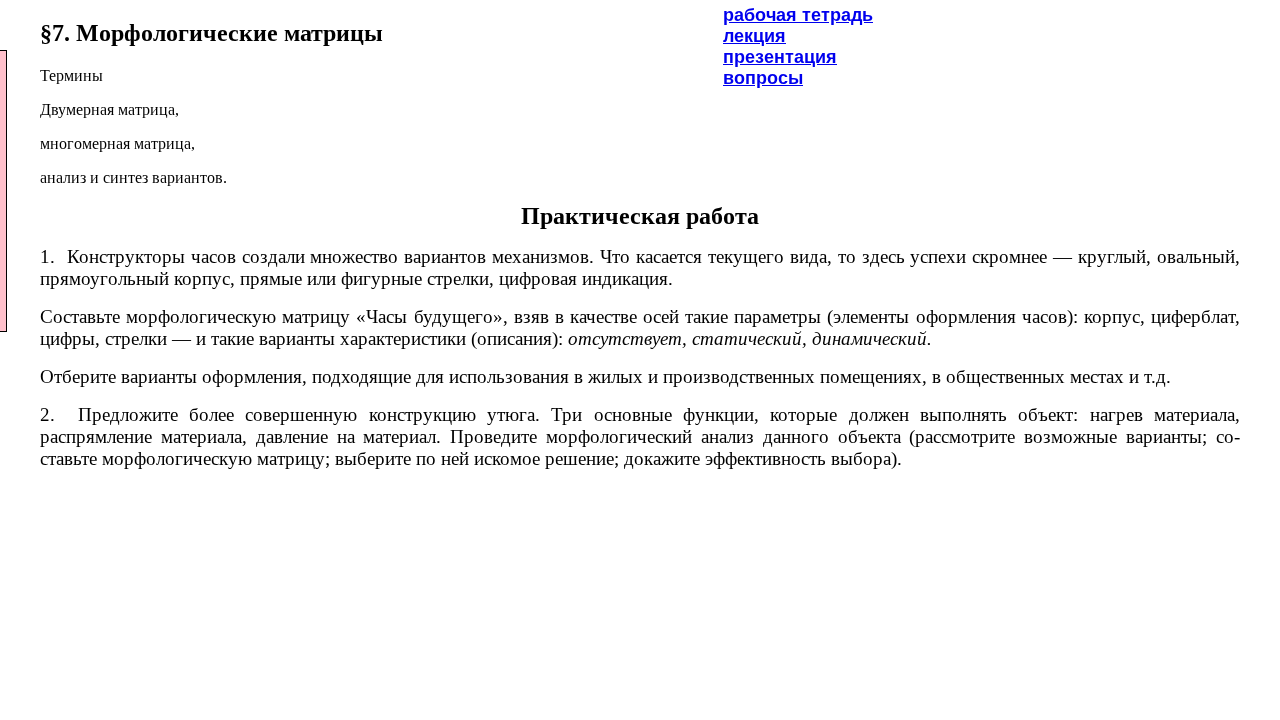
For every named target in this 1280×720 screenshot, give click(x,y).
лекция (754, 36)
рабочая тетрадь (798, 15)
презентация (780, 57)
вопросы (763, 78)
